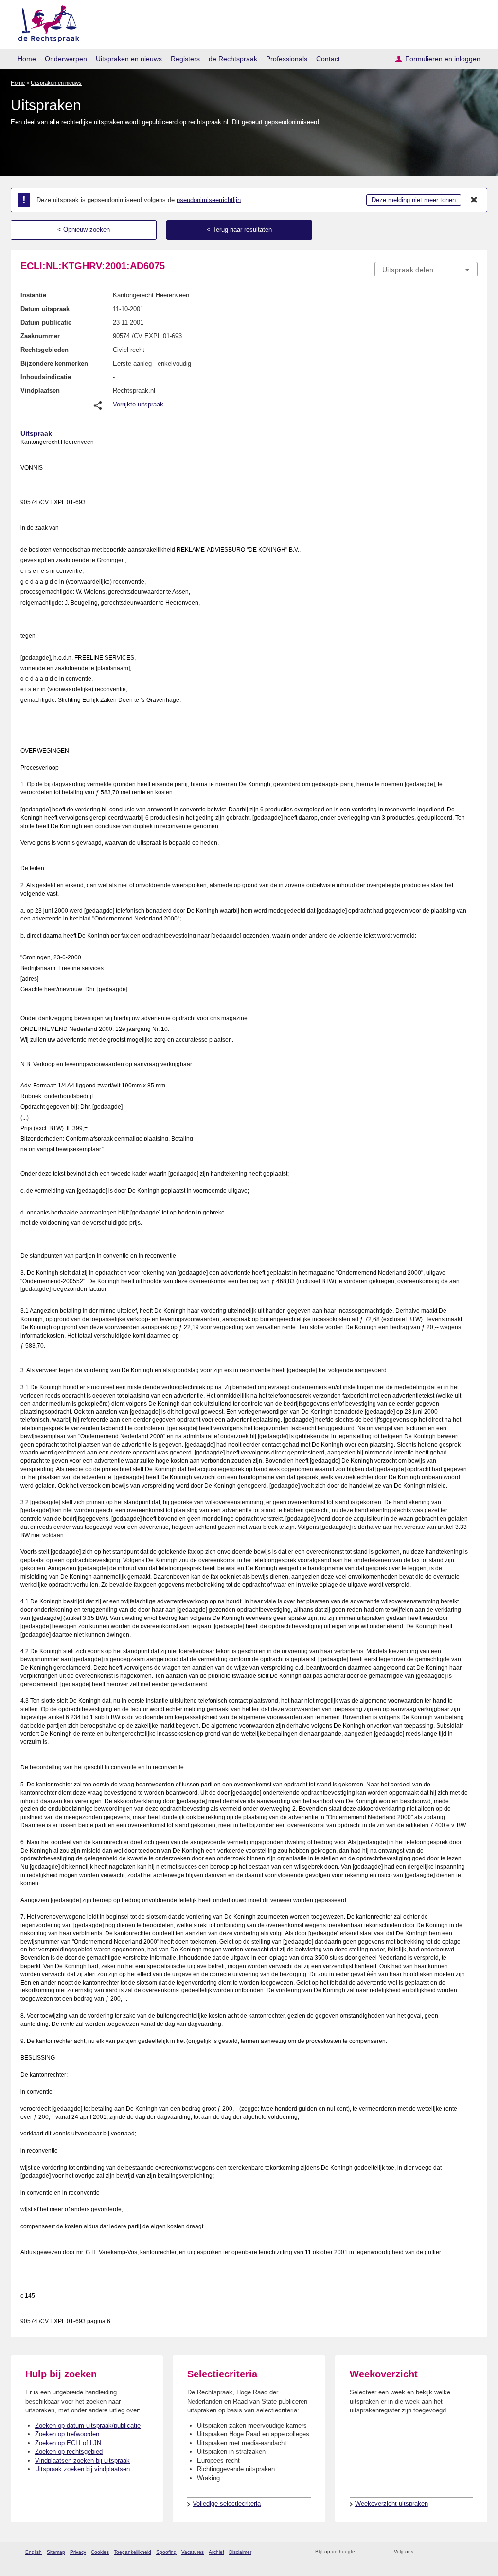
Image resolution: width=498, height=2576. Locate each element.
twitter (422, 2552)
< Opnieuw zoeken (84, 230)
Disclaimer (240, 2552)
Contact (328, 59)
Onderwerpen (66, 59)
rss (364, 2552)
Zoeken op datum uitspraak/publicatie (88, 2425)
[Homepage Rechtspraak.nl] (45, 22)
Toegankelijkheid (133, 2552)
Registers (185, 59)
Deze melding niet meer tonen (414, 200)
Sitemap (56, 2552)
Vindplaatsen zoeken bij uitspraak (82, 2460)
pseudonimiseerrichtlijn (209, 200)
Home (27, 59)
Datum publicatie (46, 322)
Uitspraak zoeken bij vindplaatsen (82, 2469)
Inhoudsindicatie (46, 377)
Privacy (78, 2552)
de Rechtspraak (233, 59)
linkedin (460, 2552)
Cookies (100, 2552)
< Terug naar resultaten (239, 230)
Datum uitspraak (45, 309)
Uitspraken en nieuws (129, 59)
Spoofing (166, 2552)
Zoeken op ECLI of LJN (68, 2443)
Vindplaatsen (40, 391)
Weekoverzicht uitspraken (391, 2504)
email (377, 2552)
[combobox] (426, 269)
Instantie (33, 295)
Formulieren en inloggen (443, 59)
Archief (216, 2552)
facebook (435, 2552)
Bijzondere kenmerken (54, 363)
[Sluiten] (474, 200)
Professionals (287, 59)
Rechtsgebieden (44, 350)
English (34, 2552)
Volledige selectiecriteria (227, 2504)
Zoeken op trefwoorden (67, 2434)
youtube (472, 2552)
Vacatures (193, 2552)
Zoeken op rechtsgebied (69, 2452)
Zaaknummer (40, 336)
